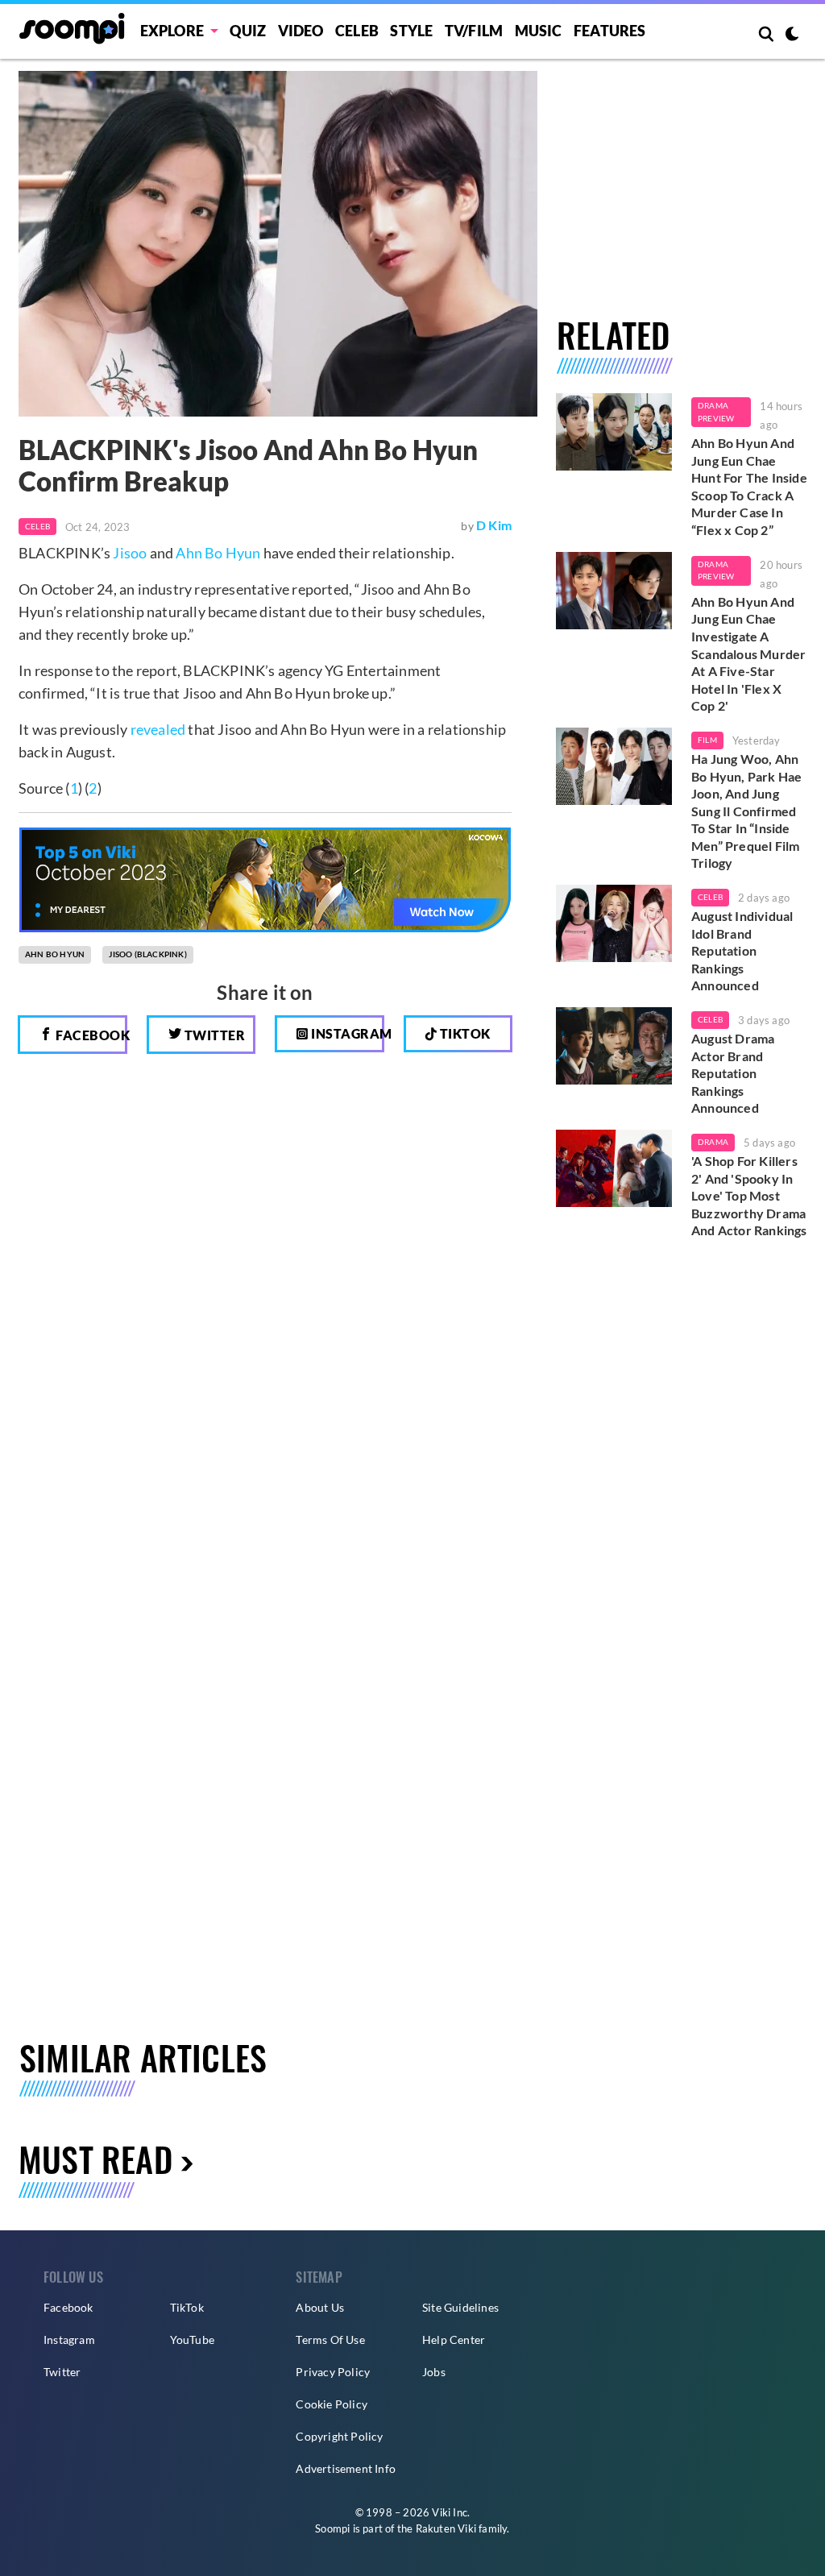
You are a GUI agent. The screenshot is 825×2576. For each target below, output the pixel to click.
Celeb (357, 31)
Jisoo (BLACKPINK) (147, 954)
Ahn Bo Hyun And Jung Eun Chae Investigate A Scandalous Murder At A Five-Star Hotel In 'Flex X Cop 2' (748, 654)
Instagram (346, 1033)
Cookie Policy (332, 2404)
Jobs (434, 2372)
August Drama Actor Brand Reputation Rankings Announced (733, 1073)
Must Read (95, 2159)
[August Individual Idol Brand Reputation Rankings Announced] (614, 923)
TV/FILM (474, 31)
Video (301, 31)
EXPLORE (172, 31)
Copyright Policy (339, 2436)
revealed (158, 729)
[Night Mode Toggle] (792, 35)
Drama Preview (716, 412)
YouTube (192, 2340)
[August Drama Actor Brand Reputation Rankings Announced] (614, 1046)
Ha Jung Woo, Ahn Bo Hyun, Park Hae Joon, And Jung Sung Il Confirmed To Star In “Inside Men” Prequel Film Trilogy (746, 811)
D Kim (494, 525)
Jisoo (130, 553)
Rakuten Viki (446, 2528)
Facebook (90, 1035)
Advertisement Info (346, 2468)
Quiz (248, 31)
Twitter (213, 1035)
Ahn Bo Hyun (218, 553)
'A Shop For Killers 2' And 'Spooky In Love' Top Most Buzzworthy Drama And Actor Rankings (749, 1195)
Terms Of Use (330, 2340)
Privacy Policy (333, 2372)
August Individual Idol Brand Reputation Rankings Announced (742, 950)
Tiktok (464, 1033)
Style (411, 31)
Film (707, 740)
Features (610, 31)
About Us (320, 2307)
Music (539, 31)
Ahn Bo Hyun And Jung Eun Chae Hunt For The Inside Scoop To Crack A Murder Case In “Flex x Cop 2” (749, 486)
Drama (713, 1142)
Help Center (454, 2340)
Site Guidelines (460, 2307)
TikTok (187, 2307)
